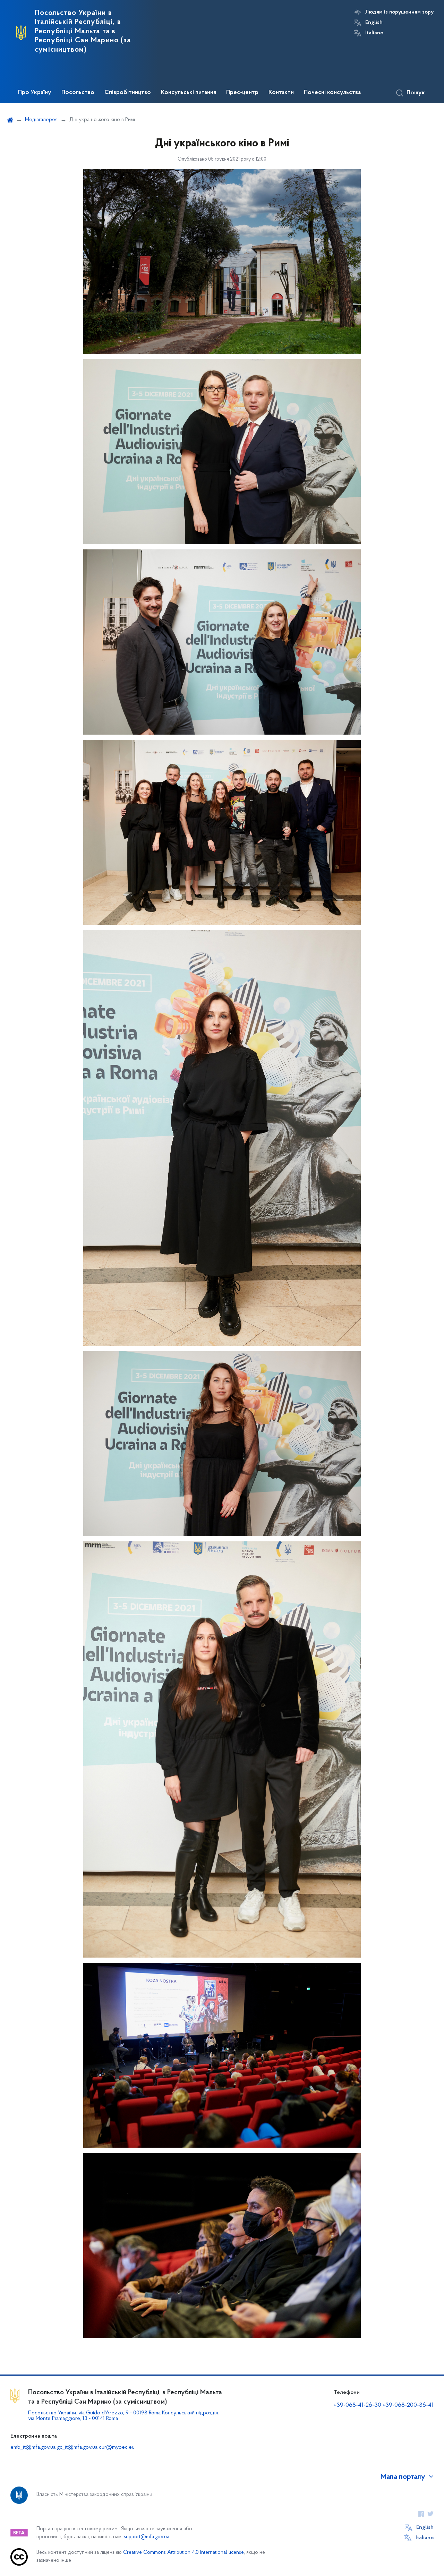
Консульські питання (189, 93)
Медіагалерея (41, 120)
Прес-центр (242, 93)
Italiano (374, 33)
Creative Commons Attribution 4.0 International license (183, 2553)
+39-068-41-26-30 (357, 2405)
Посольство (78, 93)
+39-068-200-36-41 (408, 2405)
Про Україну (35, 93)
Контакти (281, 93)
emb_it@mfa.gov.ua (33, 2447)
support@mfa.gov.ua (147, 2537)
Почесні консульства (332, 93)
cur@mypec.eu (117, 2447)
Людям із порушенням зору (399, 12)
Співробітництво (128, 93)
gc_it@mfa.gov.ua (77, 2447)
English (374, 23)
